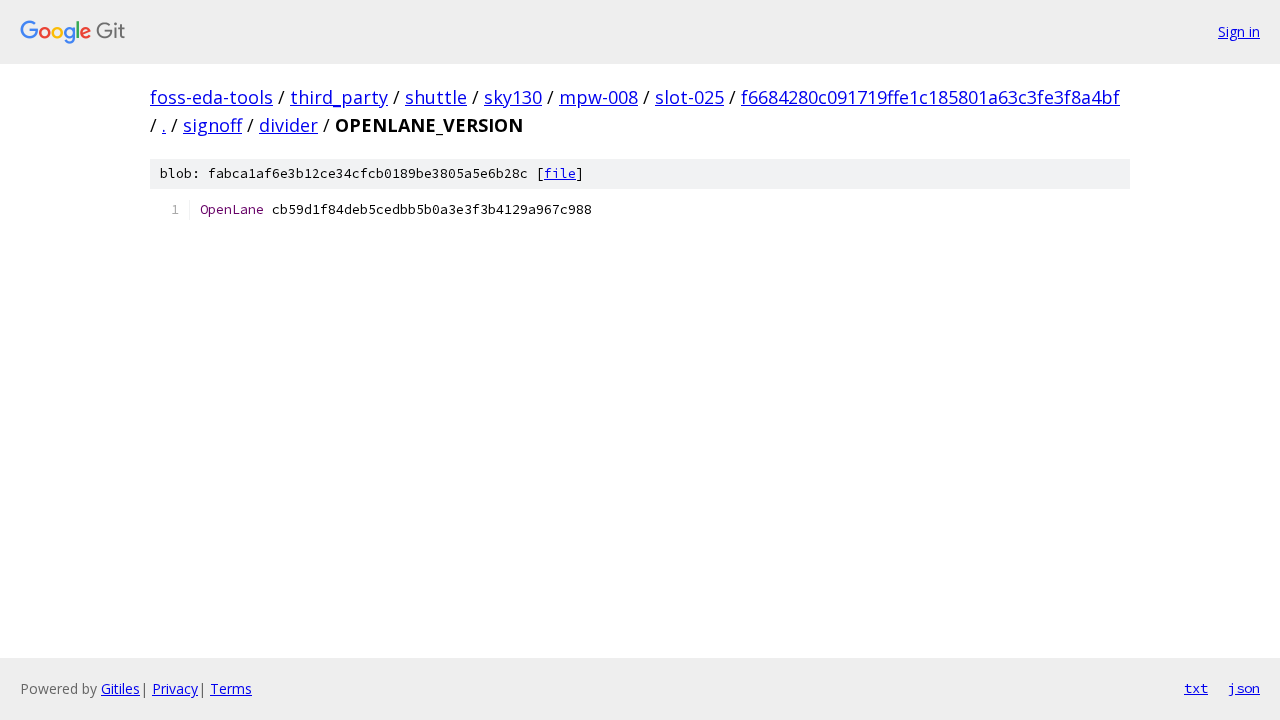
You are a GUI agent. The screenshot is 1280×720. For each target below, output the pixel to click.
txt (1196, 688)
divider (288, 125)
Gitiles (120, 688)
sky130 (513, 97)
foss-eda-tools (211, 97)
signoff (212, 125)
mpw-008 (598, 97)
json (1244, 688)
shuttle (436, 97)
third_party (339, 97)
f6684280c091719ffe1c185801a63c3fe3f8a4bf (930, 97)
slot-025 (689, 97)
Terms (231, 688)
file (560, 173)
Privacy (175, 688)
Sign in (1239, 31)
